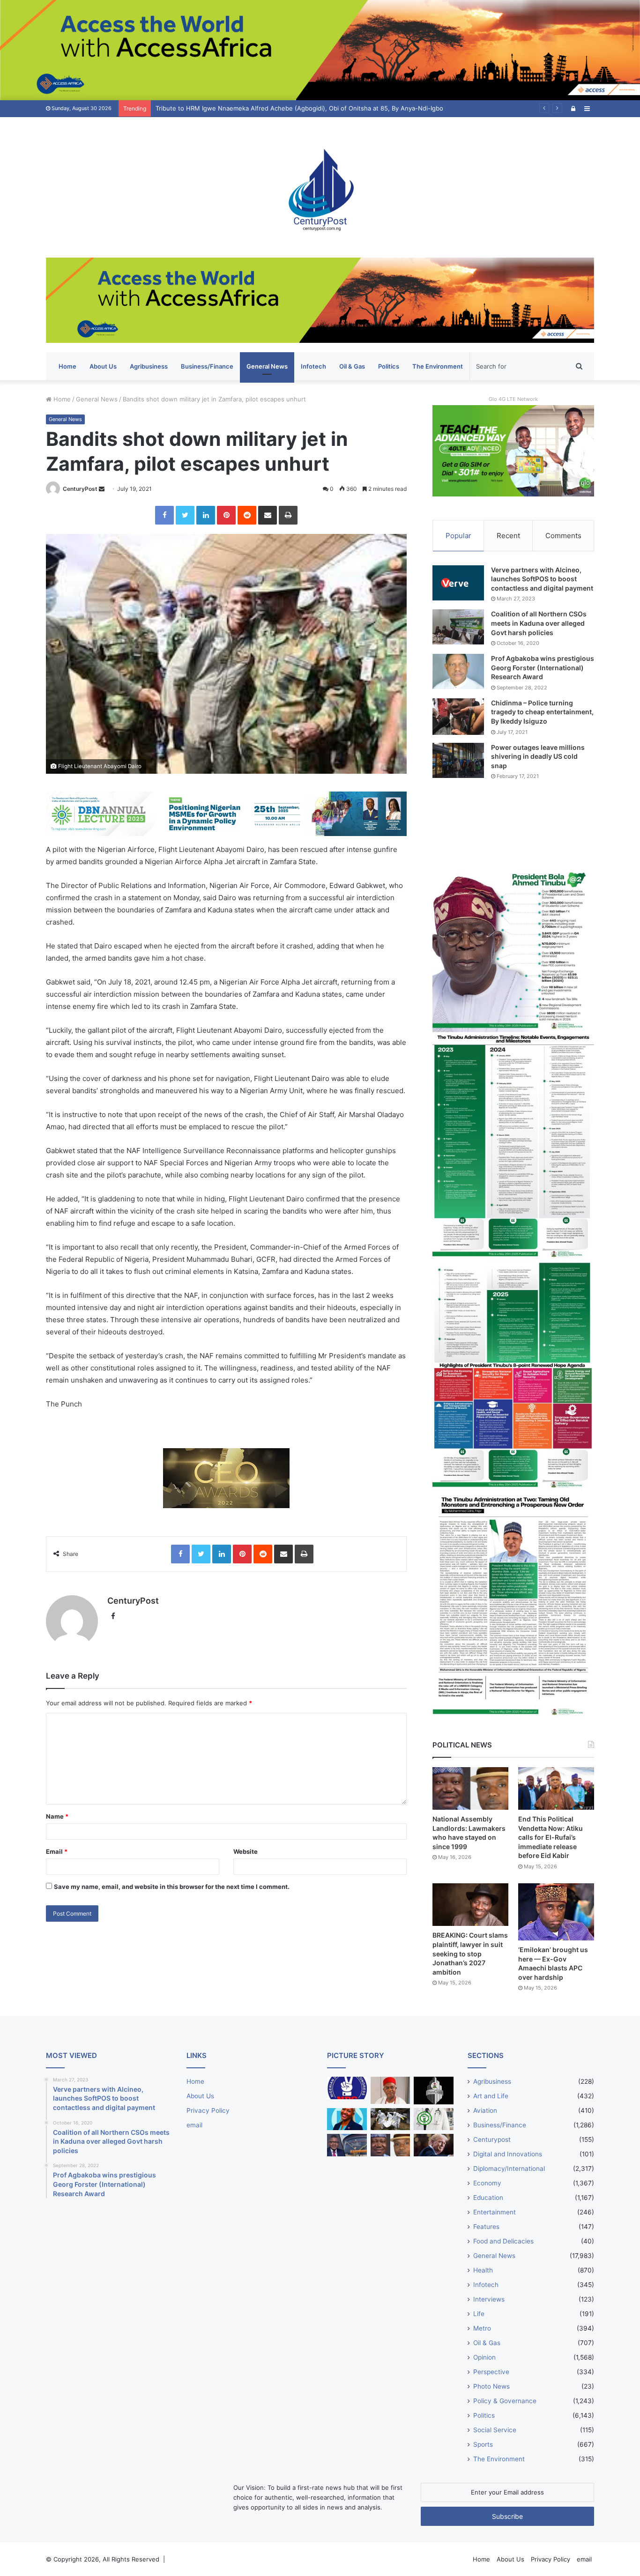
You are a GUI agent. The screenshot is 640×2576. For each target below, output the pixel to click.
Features (486, 2227)
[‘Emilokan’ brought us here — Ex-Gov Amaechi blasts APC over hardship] (556, 1912)
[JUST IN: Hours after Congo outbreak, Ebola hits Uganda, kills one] (391, 2119)
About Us (103, 366)
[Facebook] (164, 515)
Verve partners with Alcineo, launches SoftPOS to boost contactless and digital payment (542, 579)
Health (483, 2270)
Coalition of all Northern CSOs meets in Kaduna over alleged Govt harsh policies (539, 623)
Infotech (313, 366)
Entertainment (495, 2212)
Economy (487, 2183)
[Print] (288, 515)
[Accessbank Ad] (320, 300)
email (194, 2125)
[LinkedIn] (206, 515)
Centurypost (492, 2139)
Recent (508, 536)
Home (67, 366)
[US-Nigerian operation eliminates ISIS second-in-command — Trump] (434, 2145)
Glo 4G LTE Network (513, 399)
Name (57, 1816)
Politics (389, 366)
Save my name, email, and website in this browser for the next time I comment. (172, 1887)
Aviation (485, 2110)
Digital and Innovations (508, 2154)
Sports (483, 2444)
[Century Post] (320, 187)
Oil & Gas (352, 366)
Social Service (495, 2430)
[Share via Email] (268, 515)
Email (57, 1851)
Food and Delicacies (503, 2241)
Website (246, 1851)
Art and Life (491, 2096)
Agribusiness (149, 366)
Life (479, 2314)
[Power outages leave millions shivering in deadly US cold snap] (458, 760)
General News (267, 366)
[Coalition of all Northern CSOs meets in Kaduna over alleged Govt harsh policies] (458, 627)
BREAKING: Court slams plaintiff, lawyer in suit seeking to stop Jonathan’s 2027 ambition (470, 1953)
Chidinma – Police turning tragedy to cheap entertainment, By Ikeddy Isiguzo (542, 712)
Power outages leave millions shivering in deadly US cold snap (538, 756)
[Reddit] (247, 515)
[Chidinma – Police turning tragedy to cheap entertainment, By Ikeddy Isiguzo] (458, 717)
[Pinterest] (226, 515)
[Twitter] (185, 515)
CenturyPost (80, 489)
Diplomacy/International (509, 2169)
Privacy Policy (208, 2110)
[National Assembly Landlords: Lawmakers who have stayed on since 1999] (470, 1788)
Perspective (491, 2372)
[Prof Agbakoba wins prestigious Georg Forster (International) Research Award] (458, 671)
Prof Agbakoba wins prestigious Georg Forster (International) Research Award (543, 667)
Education (488, 2198)
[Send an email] (102, 489)
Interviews (489, 2299)
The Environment (438, 366)
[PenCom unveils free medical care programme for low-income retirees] (434, 2091)
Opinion (484, 2357)
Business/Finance (207, 366)
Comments (563, 536)
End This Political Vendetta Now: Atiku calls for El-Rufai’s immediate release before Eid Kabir (551, 1837)
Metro (482, 2328)
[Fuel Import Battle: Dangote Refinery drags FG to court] (347, 2145)
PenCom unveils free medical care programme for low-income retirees (258, 108)
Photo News (491, 2386)
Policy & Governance (505, 2401)
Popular (458, 536)
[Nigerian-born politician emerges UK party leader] (347, 2119)
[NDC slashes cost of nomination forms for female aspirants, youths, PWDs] (347, 2088)
